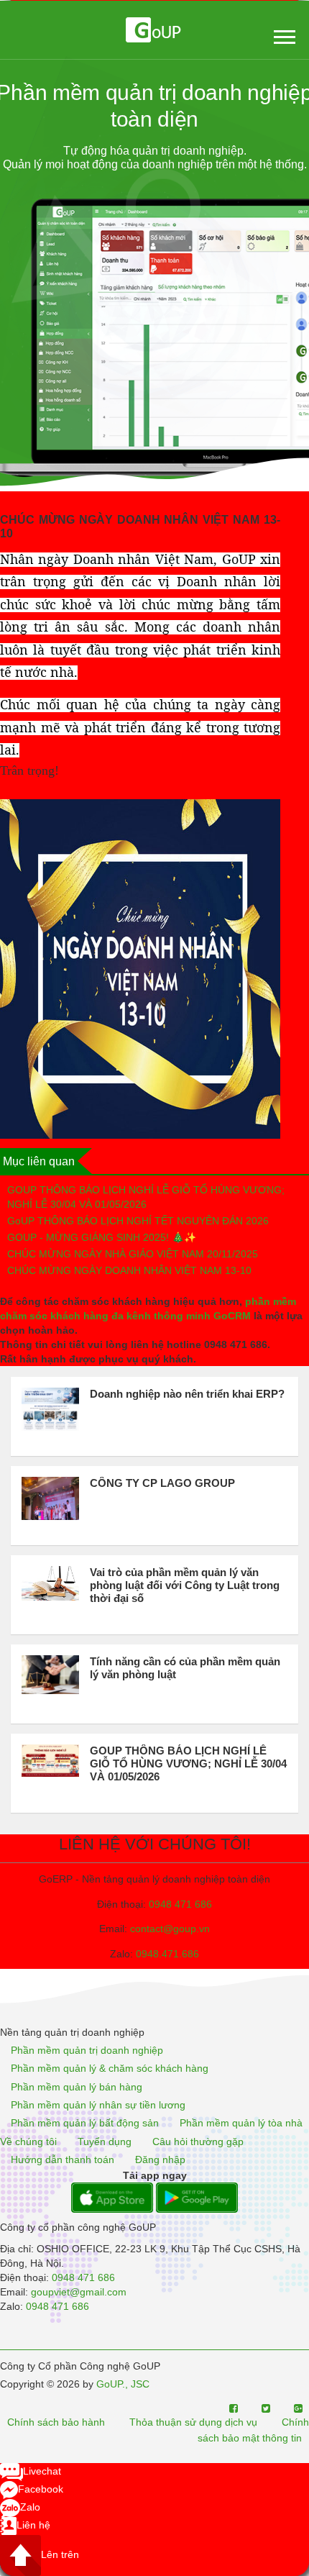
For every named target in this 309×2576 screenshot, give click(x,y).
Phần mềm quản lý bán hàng (77, 2087)
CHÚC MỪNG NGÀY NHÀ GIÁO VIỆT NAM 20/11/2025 (133, 1254)
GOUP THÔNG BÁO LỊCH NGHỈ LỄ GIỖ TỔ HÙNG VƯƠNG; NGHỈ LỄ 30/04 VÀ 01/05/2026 (146, 1197)
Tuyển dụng (105, 2142)
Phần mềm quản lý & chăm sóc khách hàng (110, 2069)
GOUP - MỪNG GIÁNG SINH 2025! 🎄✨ (102, 1237)
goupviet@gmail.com (79, 2292)
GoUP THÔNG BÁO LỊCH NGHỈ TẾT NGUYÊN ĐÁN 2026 (138, 1221)
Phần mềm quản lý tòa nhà (241, 2124)
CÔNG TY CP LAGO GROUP (162, 1483)
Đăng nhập (160, 2159)
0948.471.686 (167, 1954)
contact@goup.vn (170, 1929)
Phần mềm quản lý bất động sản (85, 2124)
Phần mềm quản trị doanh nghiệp (87, 2050)
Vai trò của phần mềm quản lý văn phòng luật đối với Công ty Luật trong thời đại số (185, 1585)
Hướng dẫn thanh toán (63, 2159)
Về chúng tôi (28, 2142)
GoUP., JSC (123, 2384)
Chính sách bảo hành (56, 2423)
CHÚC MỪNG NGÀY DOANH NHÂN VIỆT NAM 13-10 (129, 1270)
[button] (283, 34)
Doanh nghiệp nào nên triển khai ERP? (187, 1394)
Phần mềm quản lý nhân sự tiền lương (98, 2105)
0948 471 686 (180, 1904)
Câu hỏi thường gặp (198, 2142)
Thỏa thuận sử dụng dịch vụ (193, 2423)
